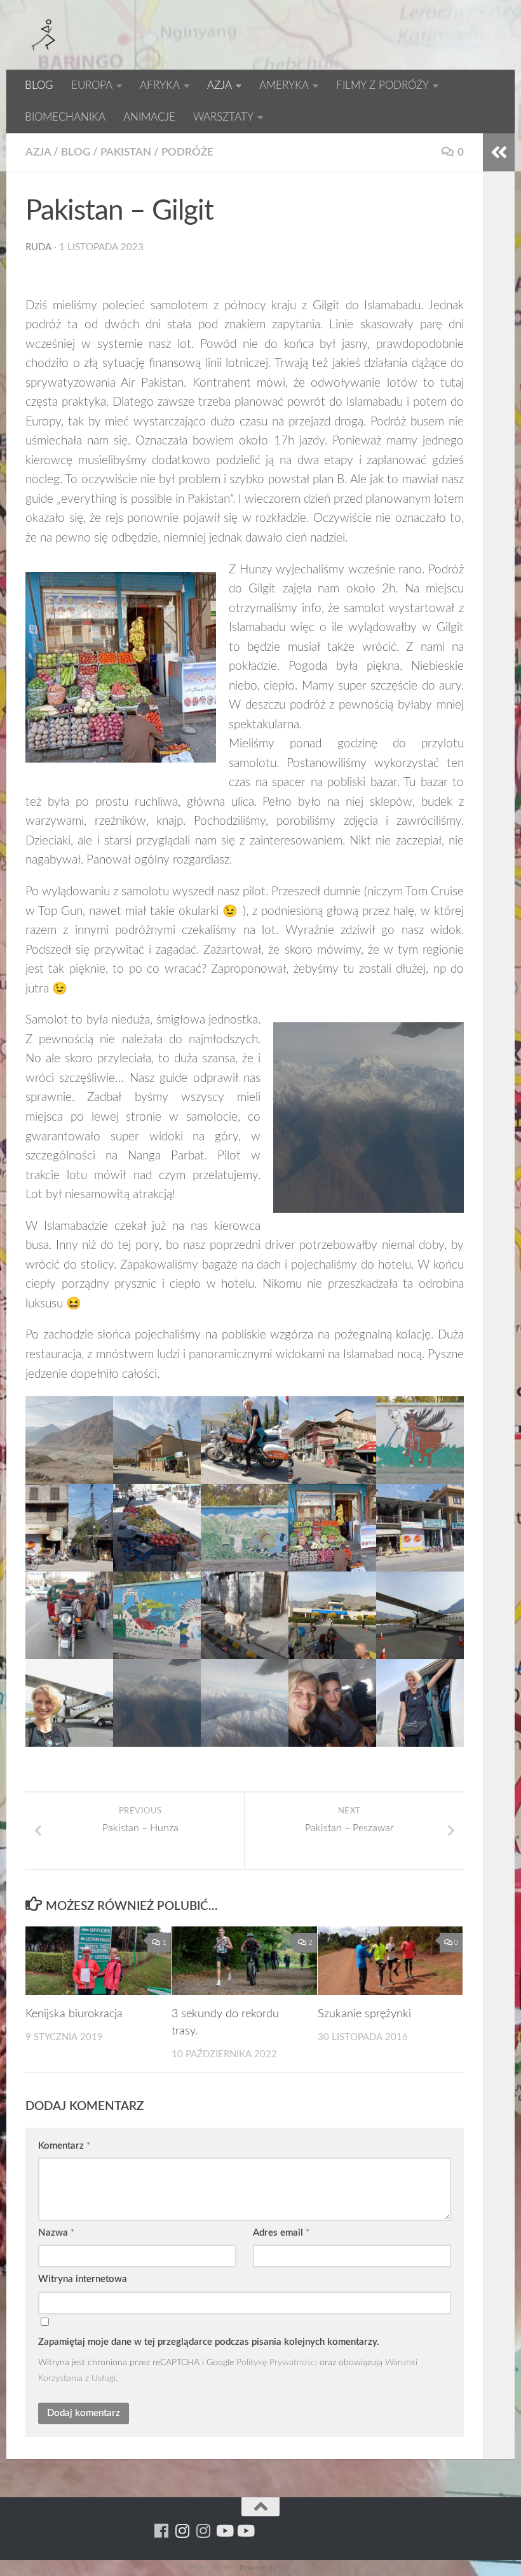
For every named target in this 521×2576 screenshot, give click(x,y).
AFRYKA (160, 85)
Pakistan (126, 152)
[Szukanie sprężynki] (390, 1961)
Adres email (281, 2233)
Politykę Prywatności (277, 2362)
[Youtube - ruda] (224, 2531)
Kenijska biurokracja (74, 2014)
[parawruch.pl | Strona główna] (44, 35)
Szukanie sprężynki (364, 2014)
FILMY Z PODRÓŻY (382, 85)
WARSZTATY (223, 117)
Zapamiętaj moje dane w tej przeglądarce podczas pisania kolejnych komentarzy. (209, 2342)
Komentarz (64, 2146)
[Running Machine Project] (203, 2531)
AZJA (220, 85)
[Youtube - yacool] (245, 2531)
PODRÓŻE (187, 152)
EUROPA (92, 85)
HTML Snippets (214, 2568)
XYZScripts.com (306, 2568)
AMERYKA (284, 85)
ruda (38, 247)
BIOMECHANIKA (65, 117)
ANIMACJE (149, 117)
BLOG (39, 85)
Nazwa (56, 2233)
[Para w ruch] (182, 2531)
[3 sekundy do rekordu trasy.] (244, 1961)
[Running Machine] (161, 2531)
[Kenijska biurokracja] (98, 1961)
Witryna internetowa (83, 2279)
